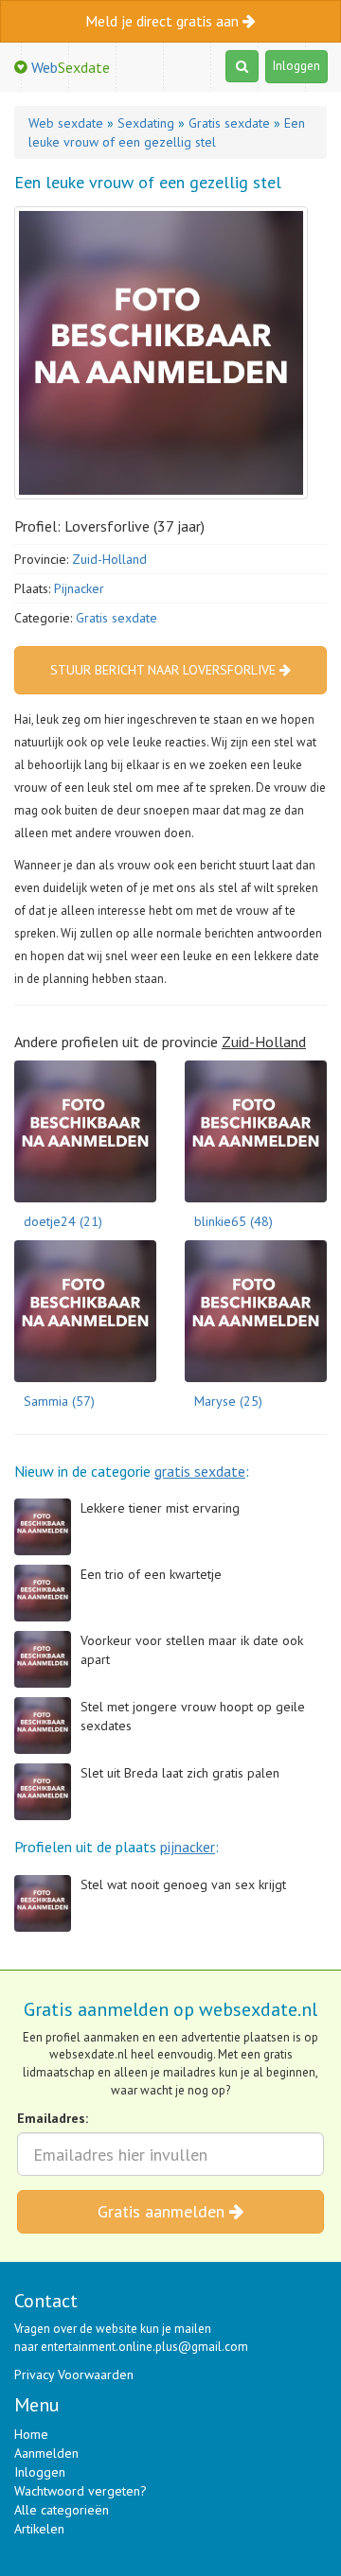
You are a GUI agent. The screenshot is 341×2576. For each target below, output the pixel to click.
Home (31, 2434)
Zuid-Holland (109, 559)
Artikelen (39, 2529)
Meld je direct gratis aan (164, 21)
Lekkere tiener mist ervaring (160, 1508)
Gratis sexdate (117, 618)
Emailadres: (53, 2118)
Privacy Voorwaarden (74, 2374)
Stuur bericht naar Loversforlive (164, 670)
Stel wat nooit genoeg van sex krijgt (183, 1884)
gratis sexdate (200, 1471)
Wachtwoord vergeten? (81, 2491)
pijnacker (188, 1847)
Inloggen (296, 66)
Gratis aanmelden (163, 2211)
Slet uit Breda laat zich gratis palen (180, 1773)
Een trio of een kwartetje (151, 1574)
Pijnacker (79, 588)
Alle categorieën (62, 2510)
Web (69, 67)
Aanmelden (46, 2453)
